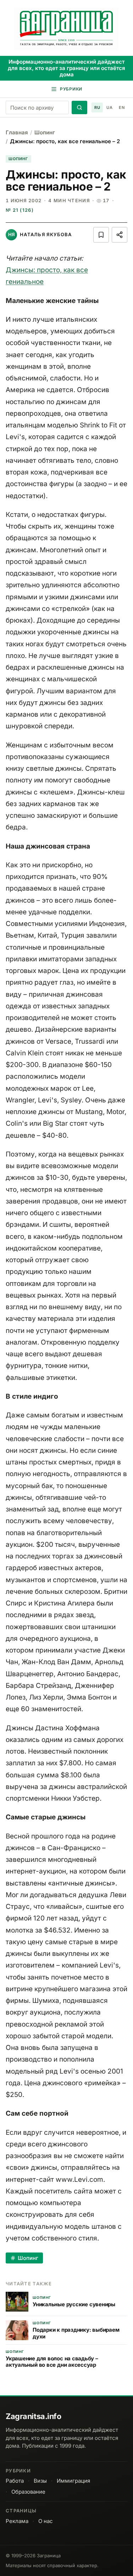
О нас (46, 2521)
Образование (28, 2492)
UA (109, 107)
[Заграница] (66, 29)
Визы (40, 2481)
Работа (15, 2481)
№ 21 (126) (20, 210)
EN (122, 107)
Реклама (17, 2521)
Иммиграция (73, 2481)
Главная (17, 132)
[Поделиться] (120, 235)
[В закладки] (101, 235)
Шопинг (45, 132)
